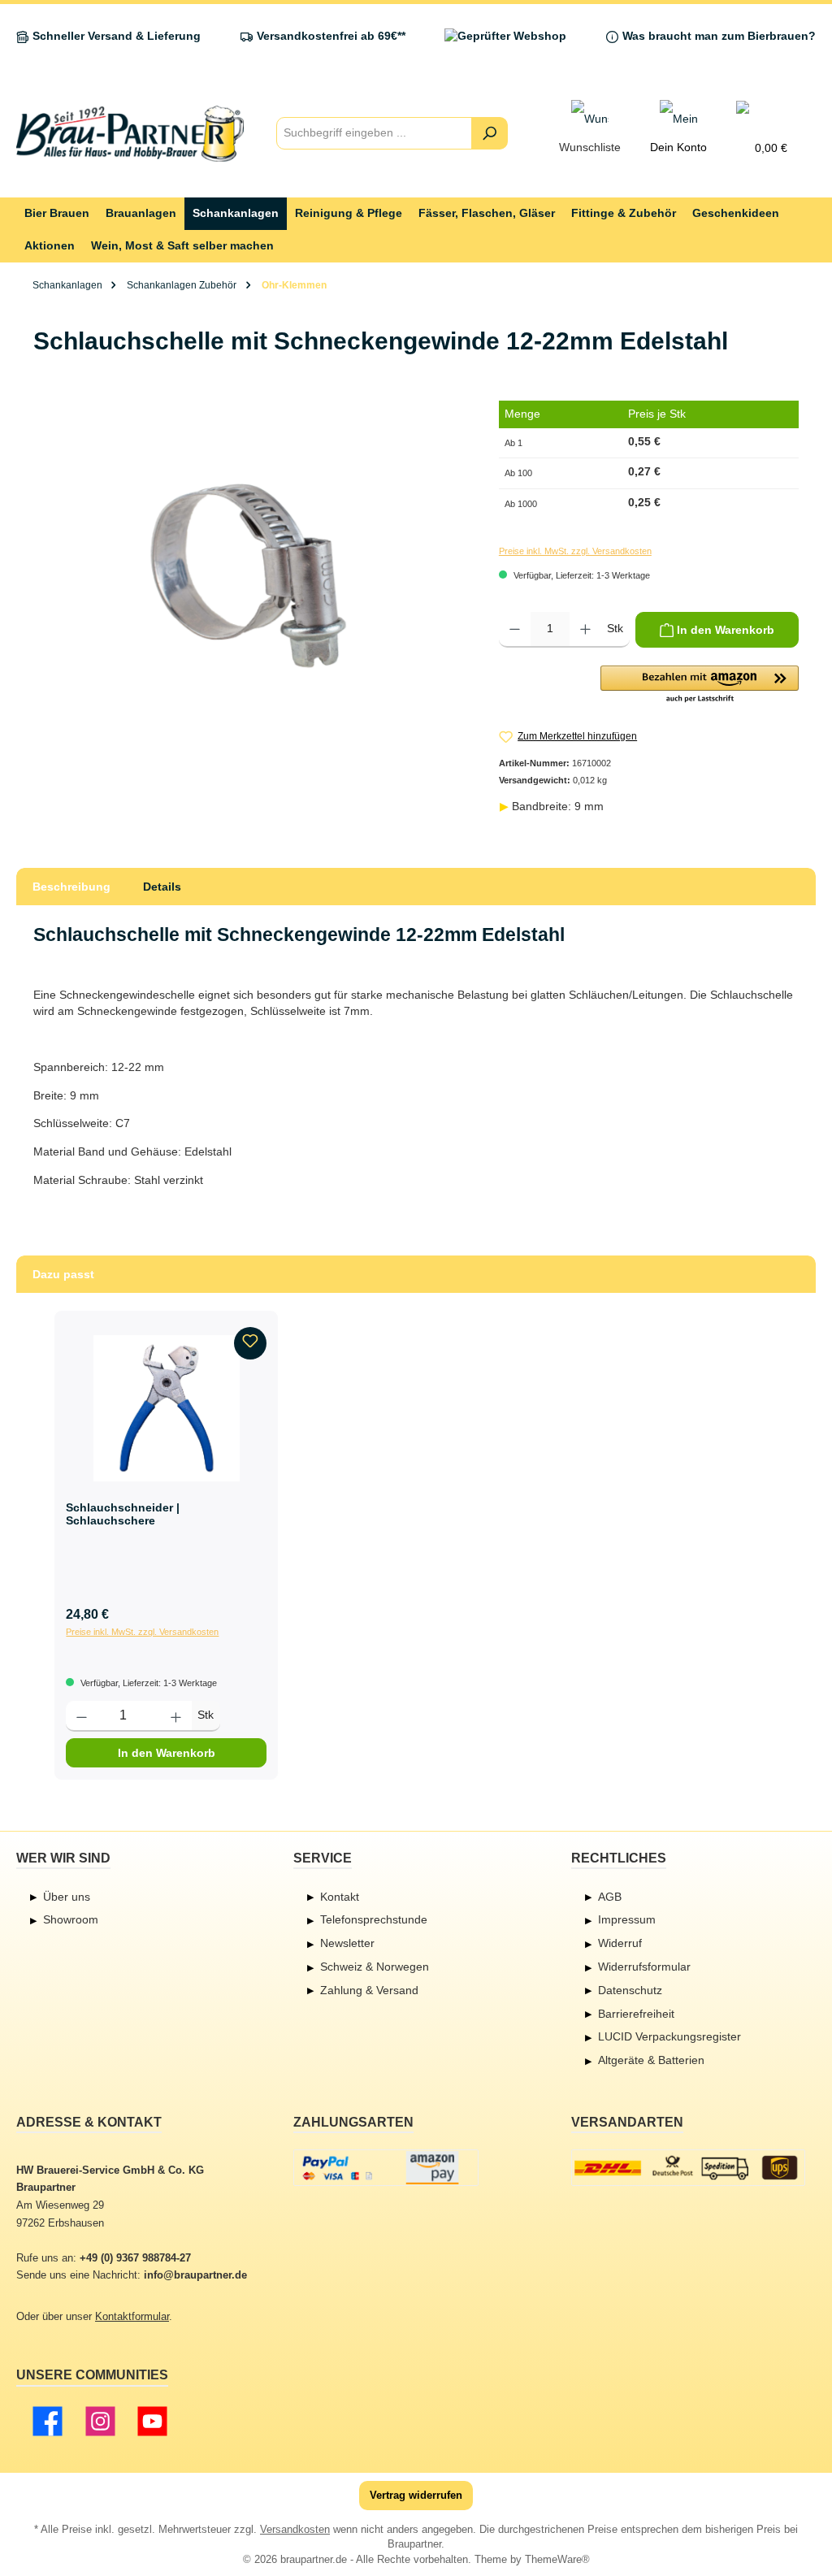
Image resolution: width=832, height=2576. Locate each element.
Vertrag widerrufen (416, 2496)
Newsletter (347, 1943)
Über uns (67, 1897)
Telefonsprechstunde (374, 1919)
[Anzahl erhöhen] (585, 630)
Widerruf (620, 1943)
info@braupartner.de (195, 2275)
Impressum (627, 1919)
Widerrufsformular (644, 1967)
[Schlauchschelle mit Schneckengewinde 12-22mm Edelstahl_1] (249, 575)
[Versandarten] (689, 2168)
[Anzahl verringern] (515, 630)
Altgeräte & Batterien (651, 2060)
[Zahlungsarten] (386, 2168)
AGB (610, 1897)
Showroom (71, 1919)
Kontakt (340, 1897)
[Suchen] (490, 133)
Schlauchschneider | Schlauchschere (123, 1514)
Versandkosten (295, 2530)
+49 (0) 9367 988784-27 (135, 2258)
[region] (250, 575)
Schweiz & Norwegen (375, 1967)
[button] (700, 685)
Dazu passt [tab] (63, 1274)
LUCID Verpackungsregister (669, 2036)
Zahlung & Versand (369, 1990)
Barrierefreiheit (636, 2014)
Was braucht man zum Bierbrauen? (719, 36)
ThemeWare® (557, 2560)
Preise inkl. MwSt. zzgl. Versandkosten (575, 551)
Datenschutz (630, 1990)
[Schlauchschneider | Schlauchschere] (166, 1408)
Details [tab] (162, 887)
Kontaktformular (132, 2317)
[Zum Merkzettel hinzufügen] (250, 1343)
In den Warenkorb (167, 1753)
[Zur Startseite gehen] (130, 134)
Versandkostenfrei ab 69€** (331, 36)
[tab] (71, 887)
